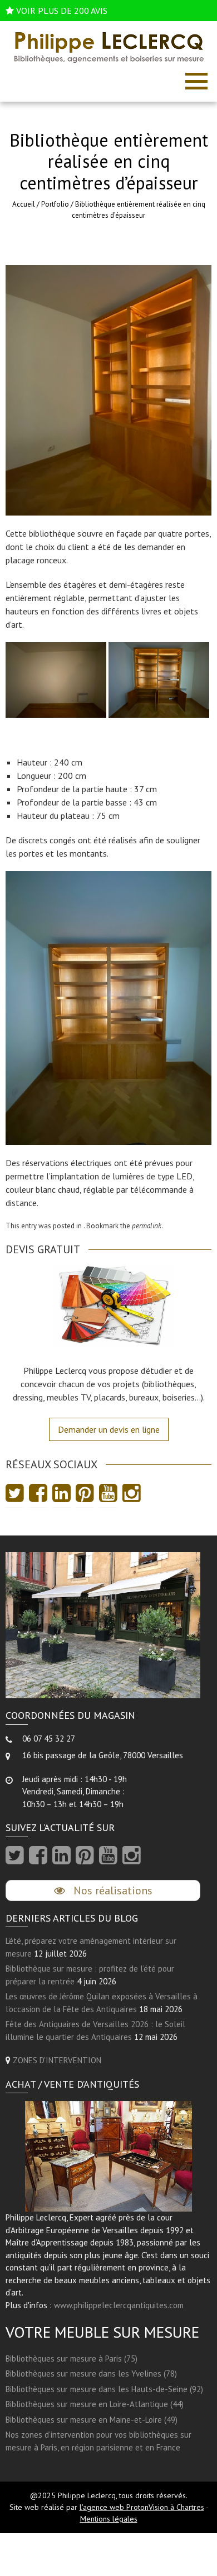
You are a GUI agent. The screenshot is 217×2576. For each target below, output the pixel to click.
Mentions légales (109, 2519)
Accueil (24, 204)
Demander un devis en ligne (109, 1429)
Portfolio (55, 204)
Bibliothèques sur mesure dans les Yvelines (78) (91, 2374)
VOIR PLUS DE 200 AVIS (62, 11)
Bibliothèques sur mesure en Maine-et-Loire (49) (92, 2420)
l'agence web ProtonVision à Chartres (142, 2507)
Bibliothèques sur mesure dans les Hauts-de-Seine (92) (104, 2389)
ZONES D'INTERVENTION (57, 2060)
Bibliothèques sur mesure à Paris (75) (71, 2359)
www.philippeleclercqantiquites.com (119, 2305)
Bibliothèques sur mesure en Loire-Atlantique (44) (95, 2404)
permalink (147, 1226)
